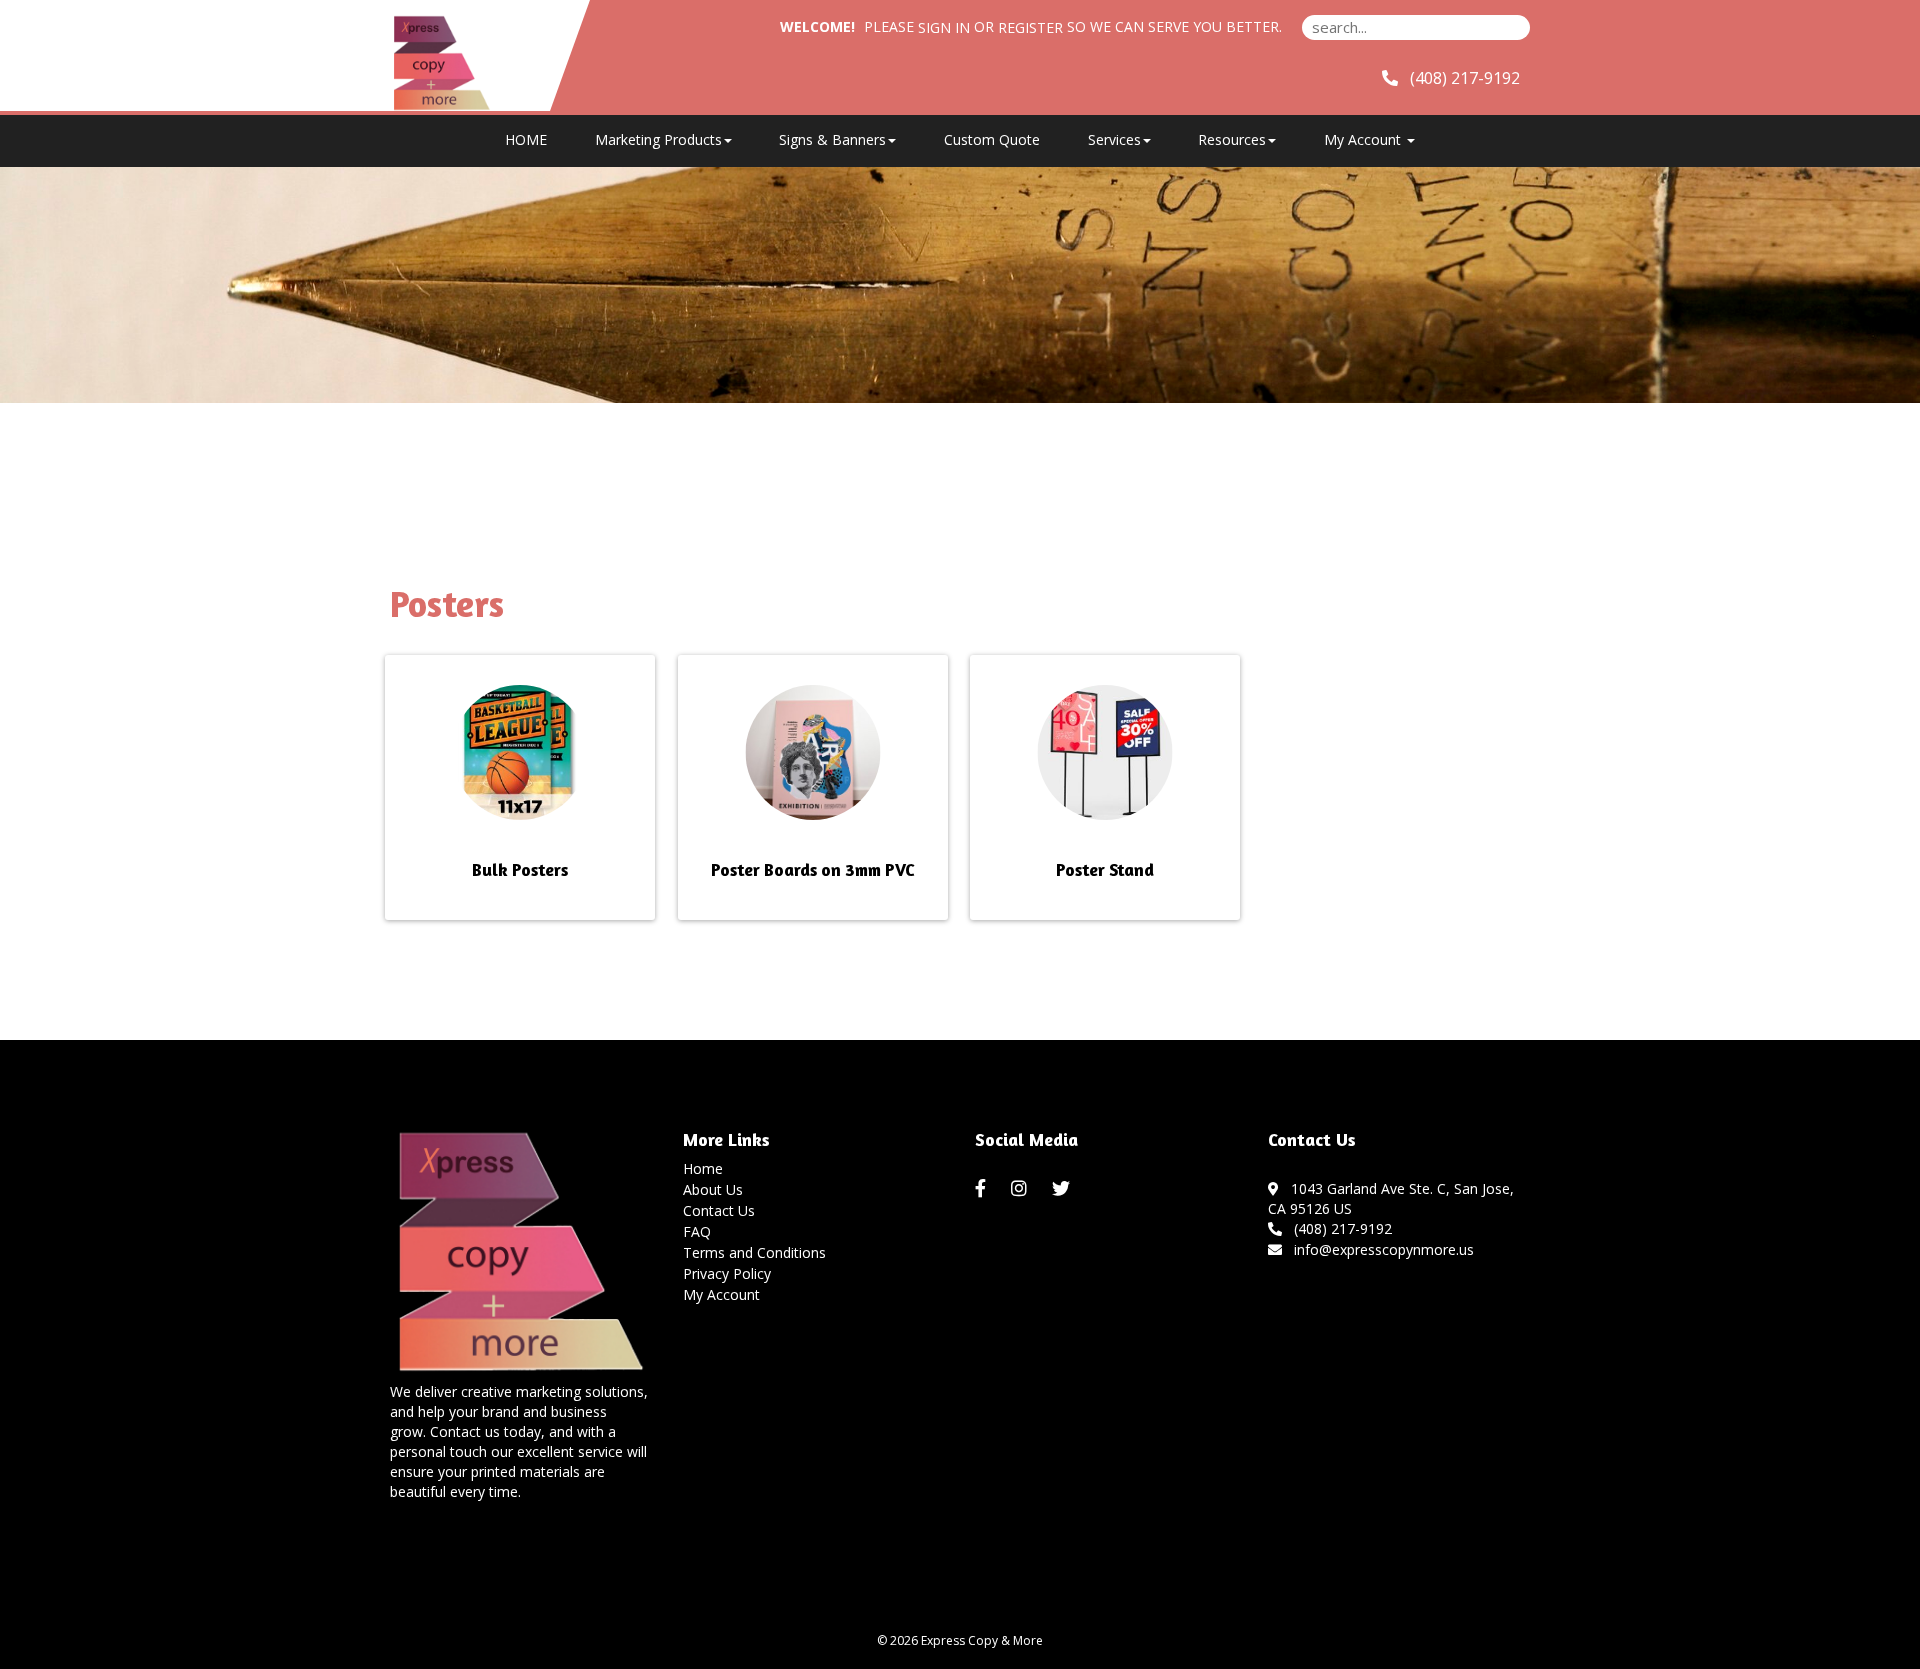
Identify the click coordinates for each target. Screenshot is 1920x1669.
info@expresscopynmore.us (1380, 1249)
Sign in (944, 27)
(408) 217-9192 (1339, 1228)
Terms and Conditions (754, 1252)
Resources (1232, 139)
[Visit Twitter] (1063, 1189)
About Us (713, 1189)
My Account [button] (1364, 139)
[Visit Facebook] (983, 1189)
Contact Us (719, 1210)
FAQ (697, 1231)
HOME (526, 139)
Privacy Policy (727, 1273)
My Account (721, 1294)
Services (1114, 139)
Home (703, 1168)
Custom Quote (992, 139)
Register (1030, 27)
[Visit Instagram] (1021, 1189)
